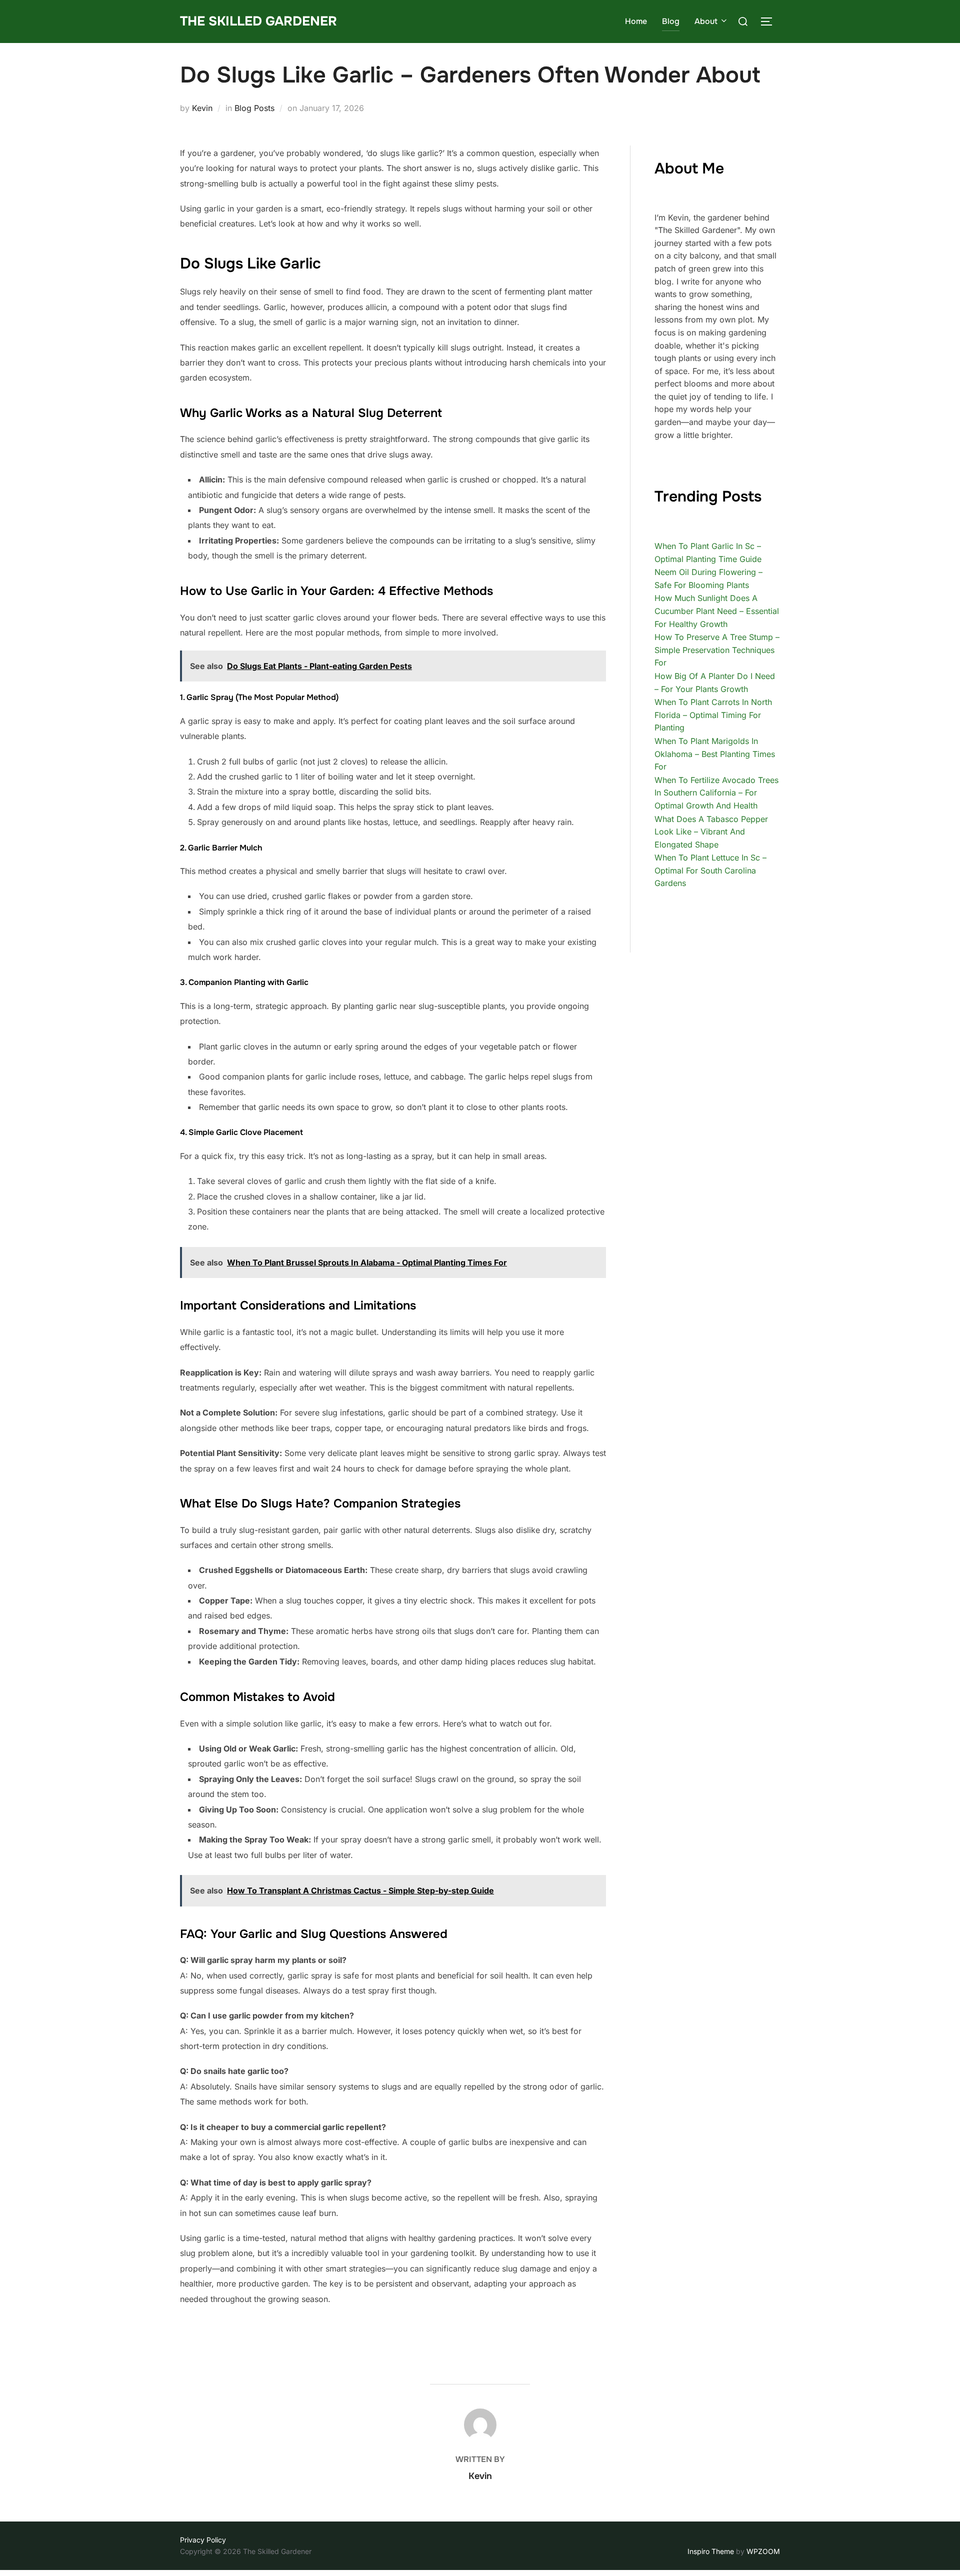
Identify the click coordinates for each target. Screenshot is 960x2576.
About (706, 21)
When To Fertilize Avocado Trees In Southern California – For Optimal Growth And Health (716, 793)
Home (636, 21)
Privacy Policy (203, 2540)
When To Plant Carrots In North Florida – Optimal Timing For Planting (713, 715)
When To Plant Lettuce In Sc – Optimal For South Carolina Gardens (710, 870)
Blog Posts (254, 108)
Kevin (202, 108)
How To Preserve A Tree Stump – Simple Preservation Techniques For (717, 650)
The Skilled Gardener (258, 21)
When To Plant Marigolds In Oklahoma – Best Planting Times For (715, 754)
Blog (671, 21)
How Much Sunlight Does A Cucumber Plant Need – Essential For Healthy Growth (717, 611)
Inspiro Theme (711, 2551)
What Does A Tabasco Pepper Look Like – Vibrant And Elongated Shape (711, 832)
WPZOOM (763, 2551)
